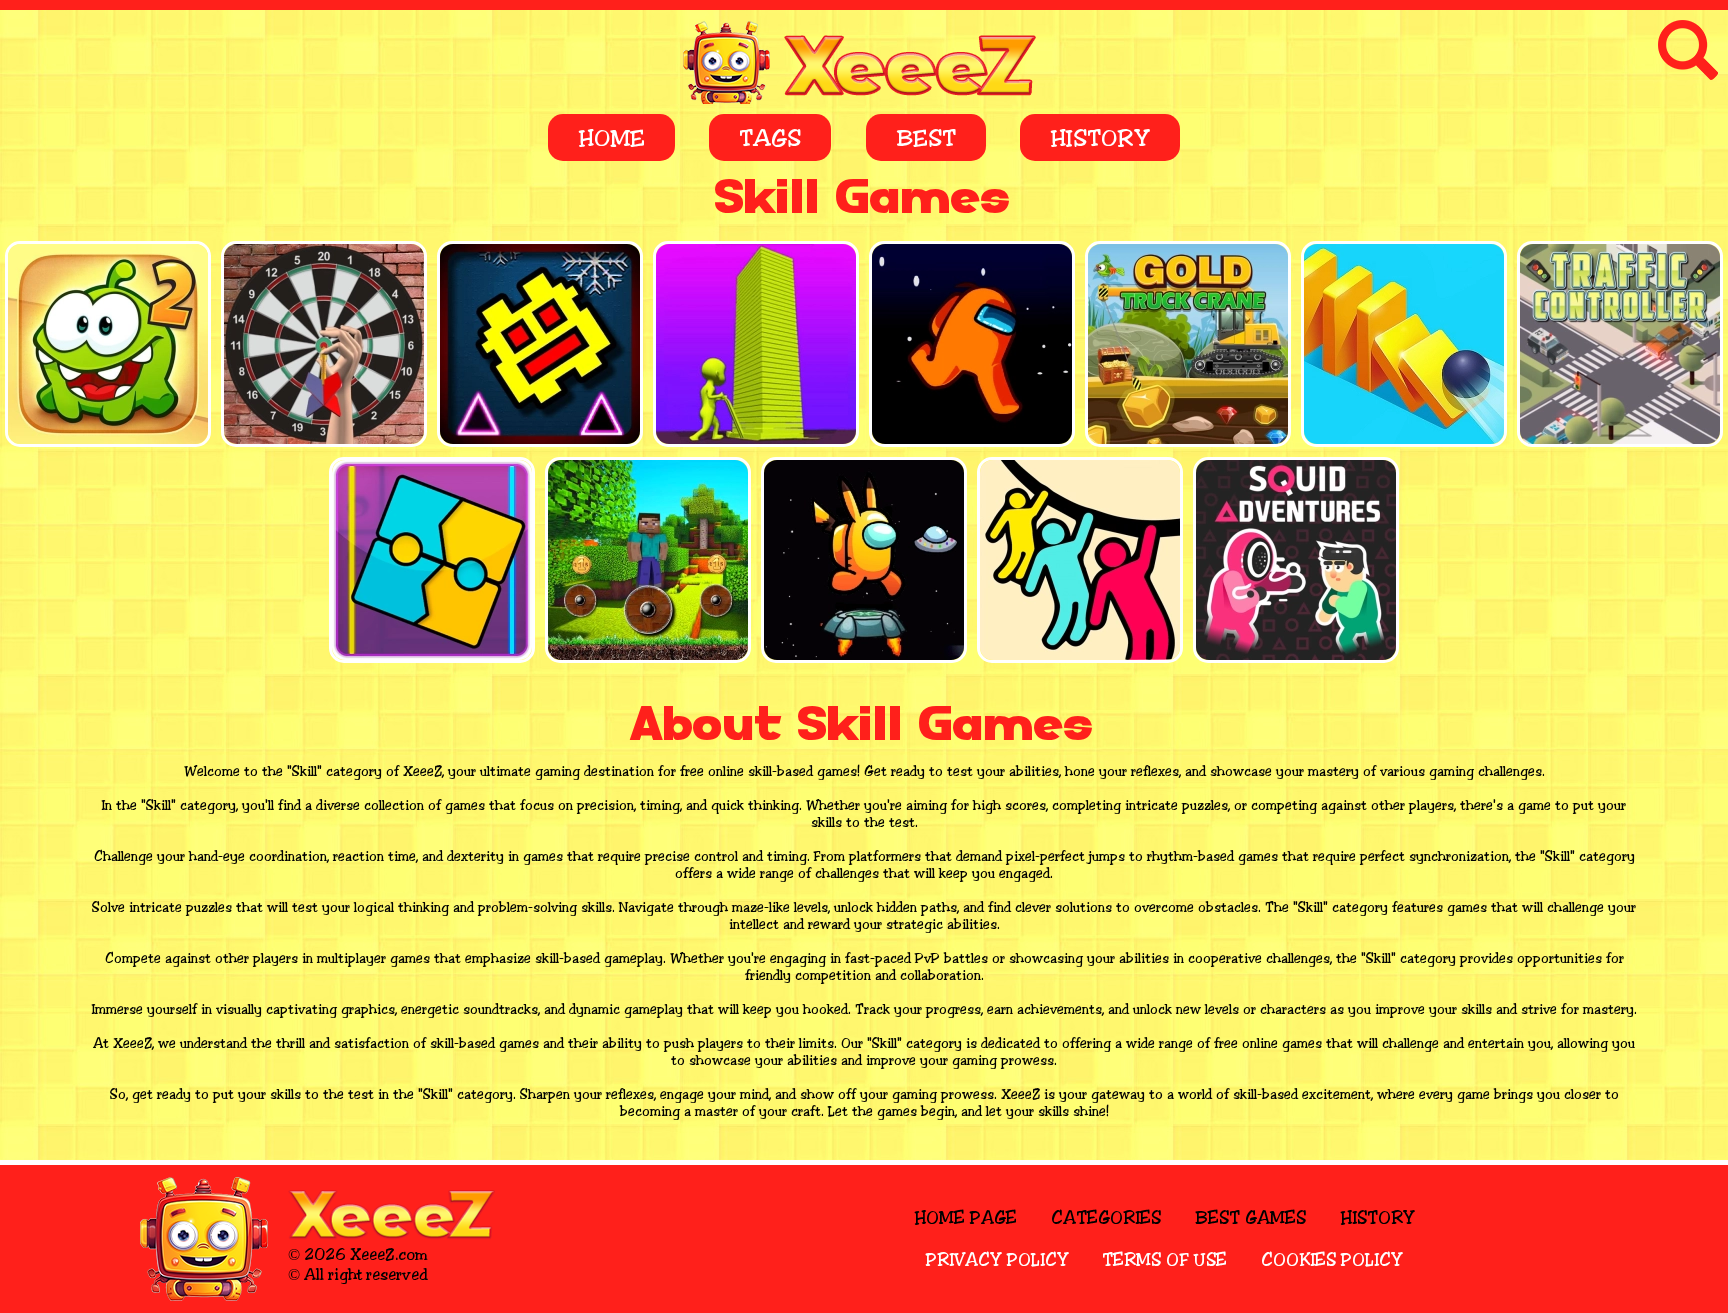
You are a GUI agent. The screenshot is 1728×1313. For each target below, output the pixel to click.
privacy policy (997, 1260)
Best (926, 138)
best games (1250, 1218)
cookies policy (1332, 1260)
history (1377, 1218)
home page (965, 1218)
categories (1106, 1218)
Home (611, 138)
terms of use (1164, 1260)
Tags (770, 138)
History (1100, 138)
